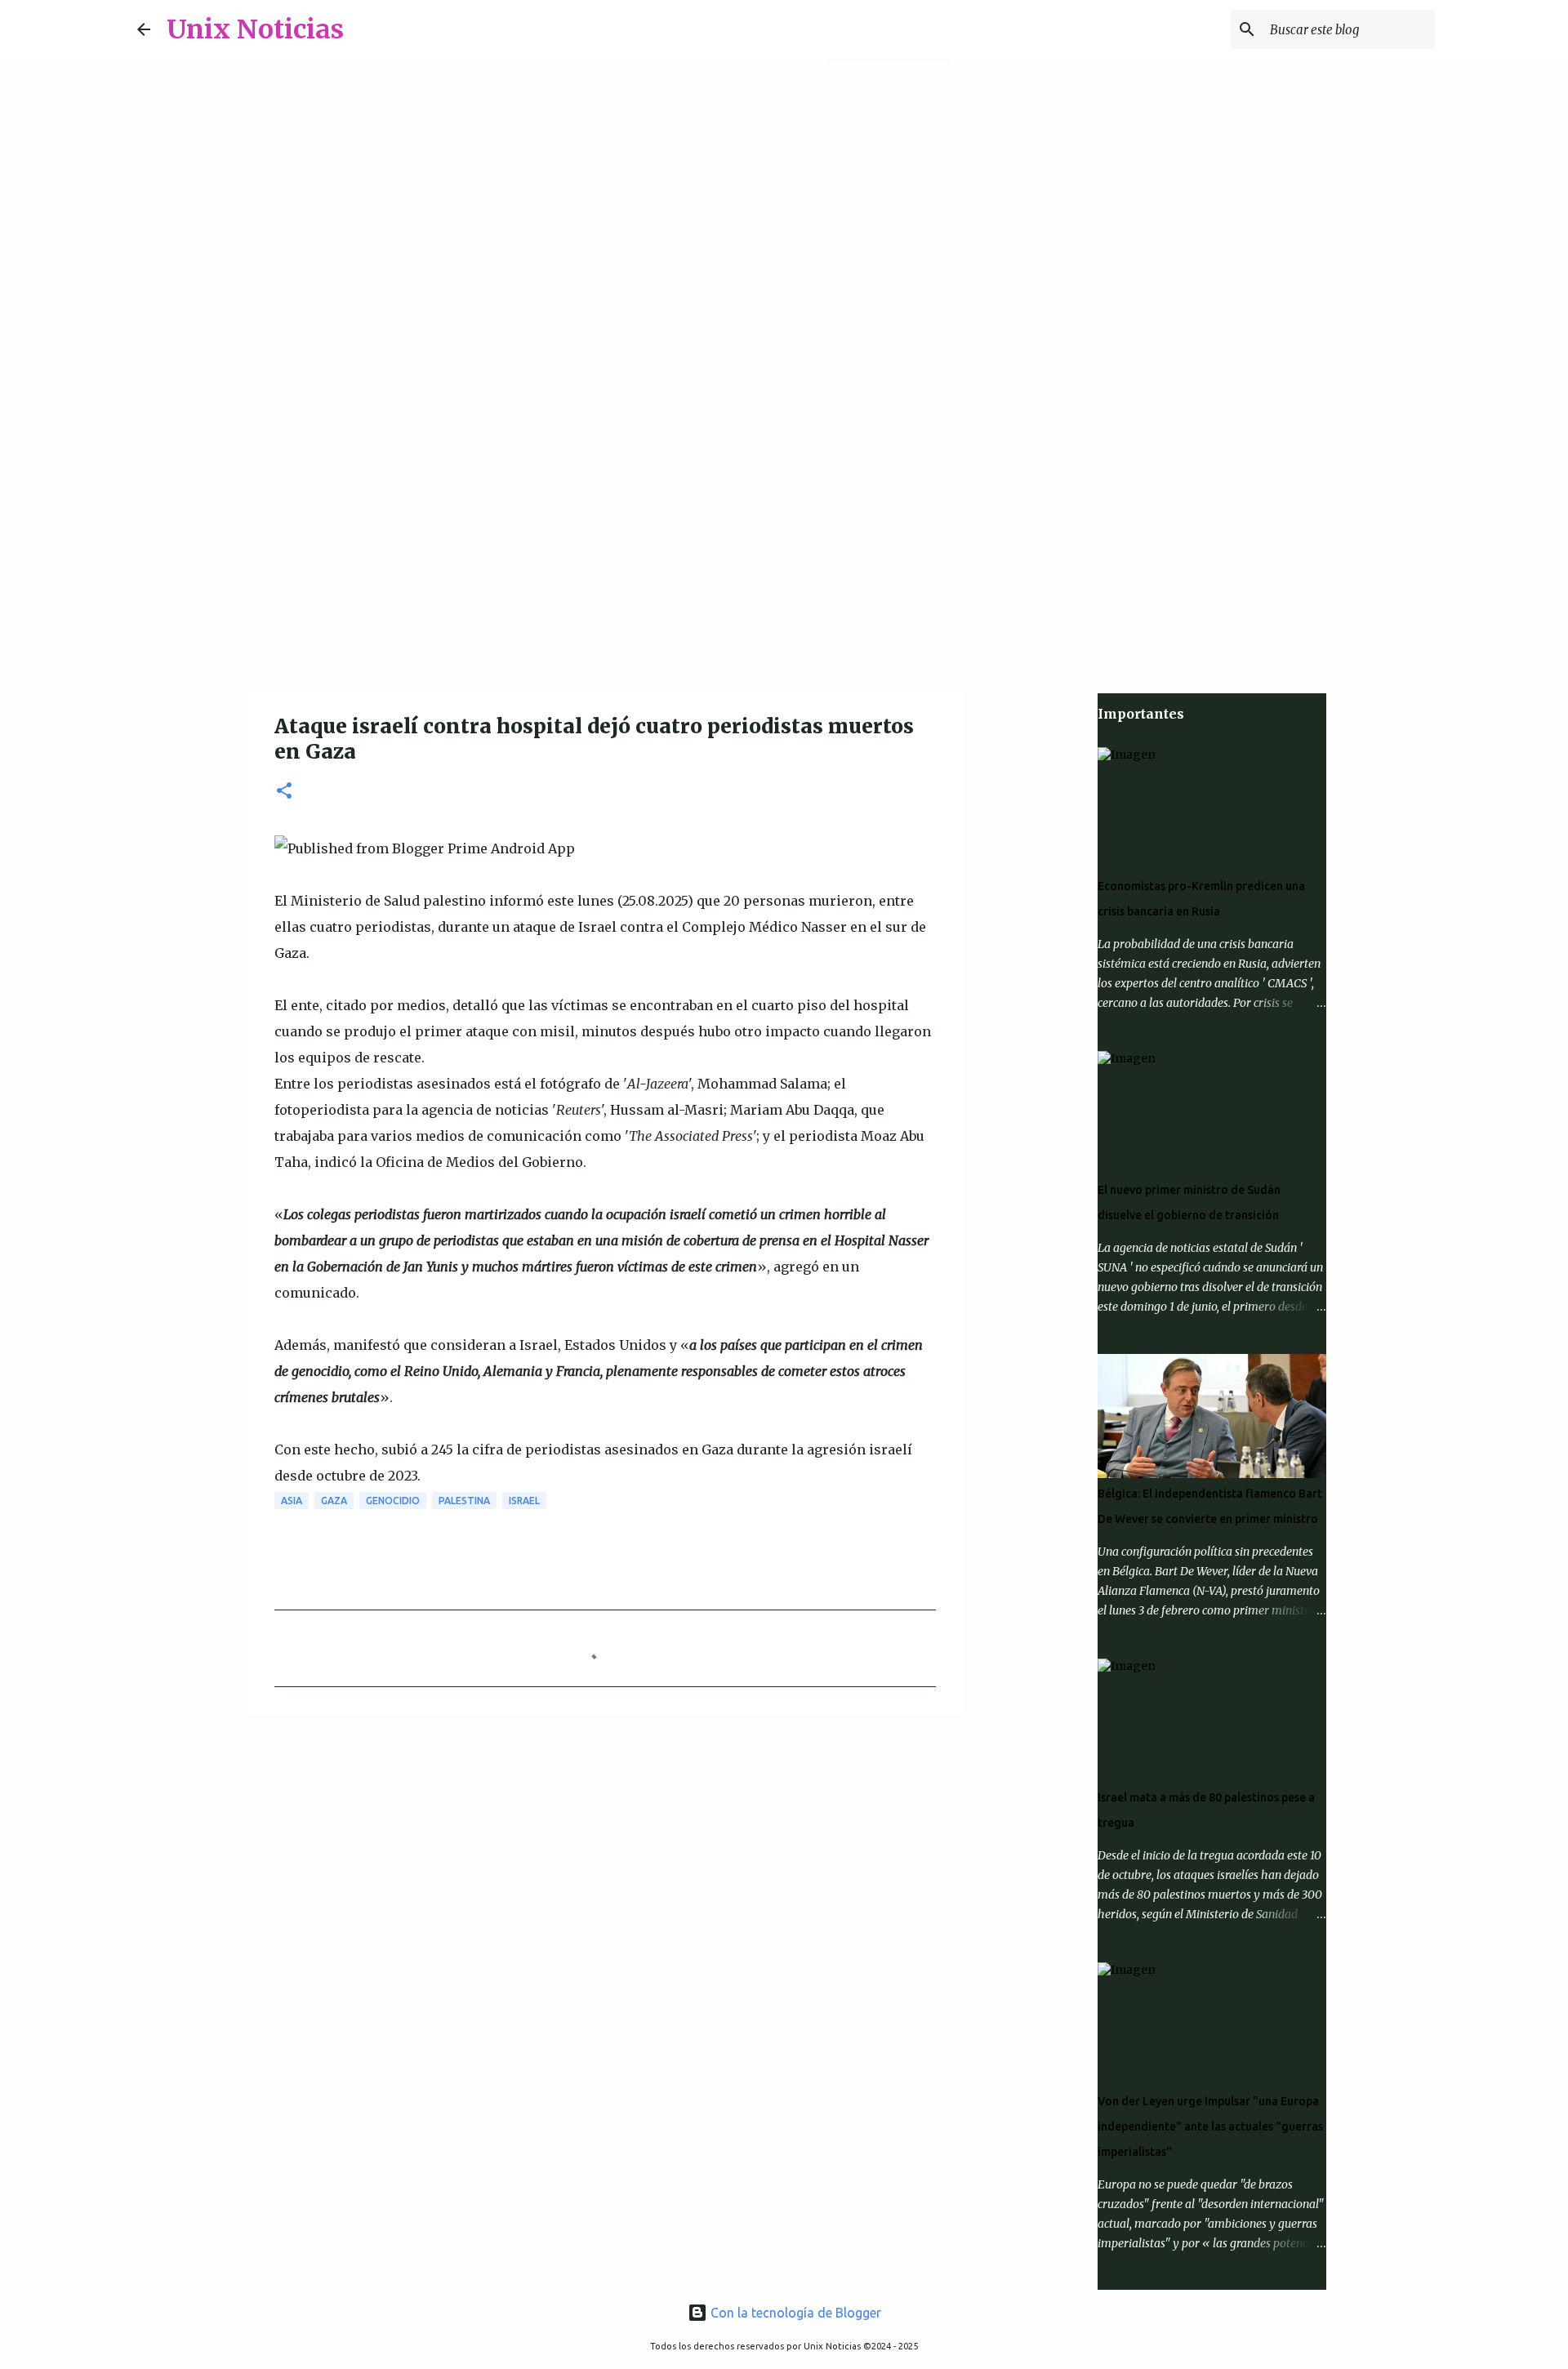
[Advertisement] (784, 559)
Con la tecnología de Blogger (794, 2313)
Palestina (464, 1501)
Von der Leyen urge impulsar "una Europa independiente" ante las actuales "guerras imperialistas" (1210, 2126)
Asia (292, 1501)
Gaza (334, 1501)
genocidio (393, 1501)
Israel (524, 1501)
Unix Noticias (255, 29)
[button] (284, 792)
